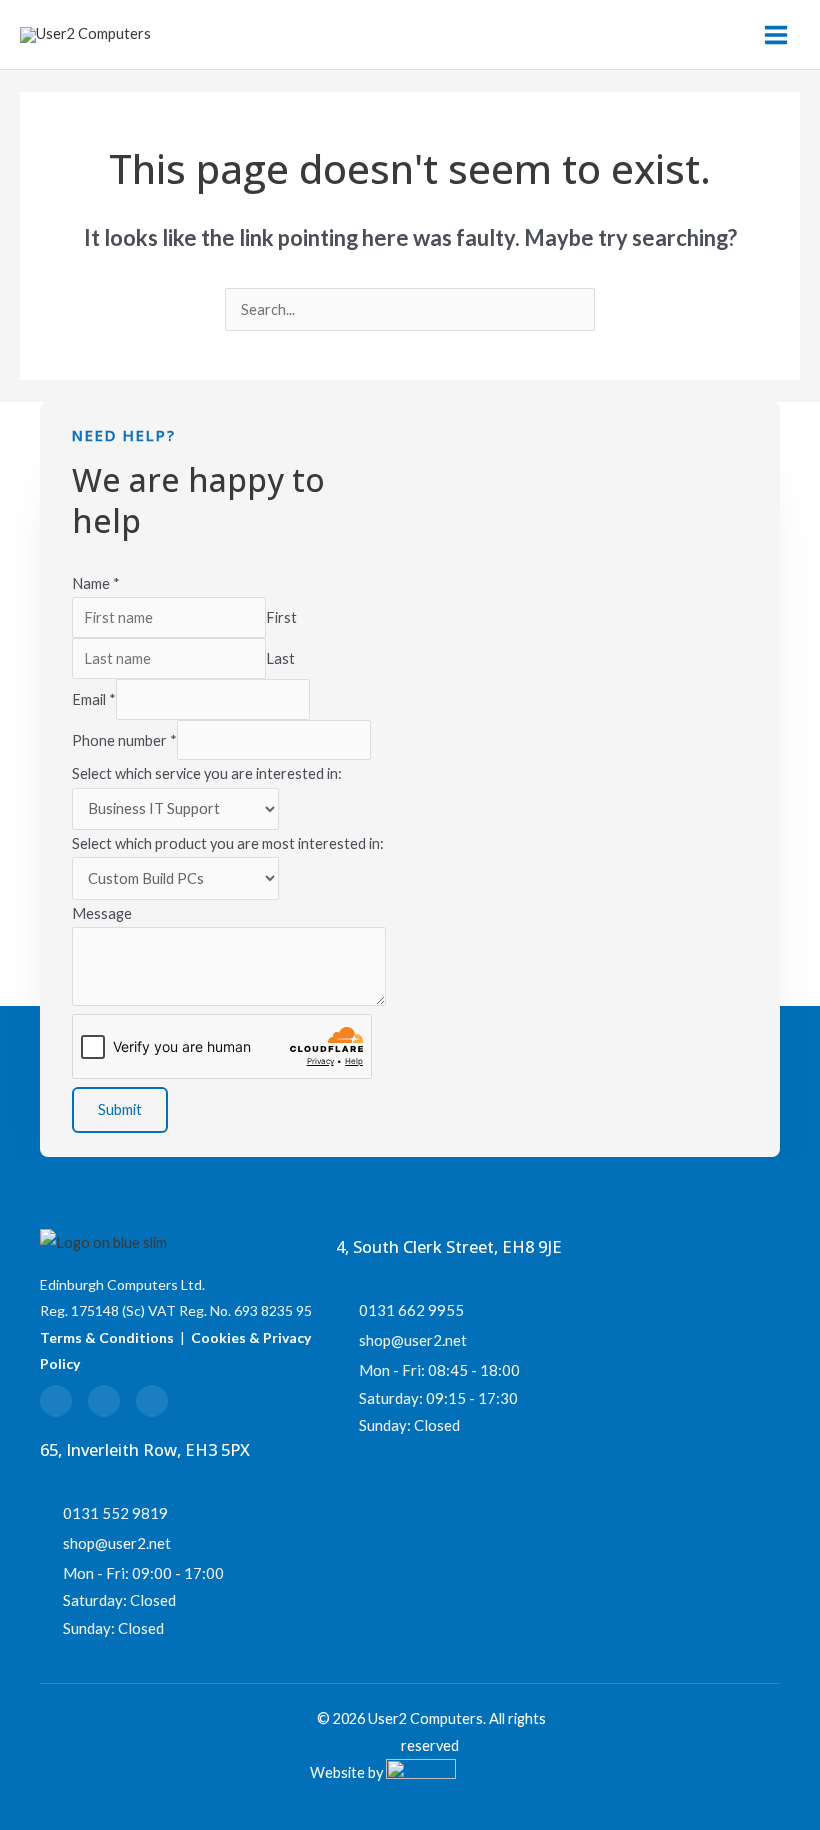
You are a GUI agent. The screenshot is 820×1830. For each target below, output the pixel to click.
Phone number (124, 739)
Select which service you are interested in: (207, 773)
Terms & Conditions (107, 1337)
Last (280, 658)
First (281, 617)
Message (102, 913)
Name (96, 583)
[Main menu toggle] (776, 35)
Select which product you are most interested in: (228, 843)
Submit (120, 1109)
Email (94, 699)
